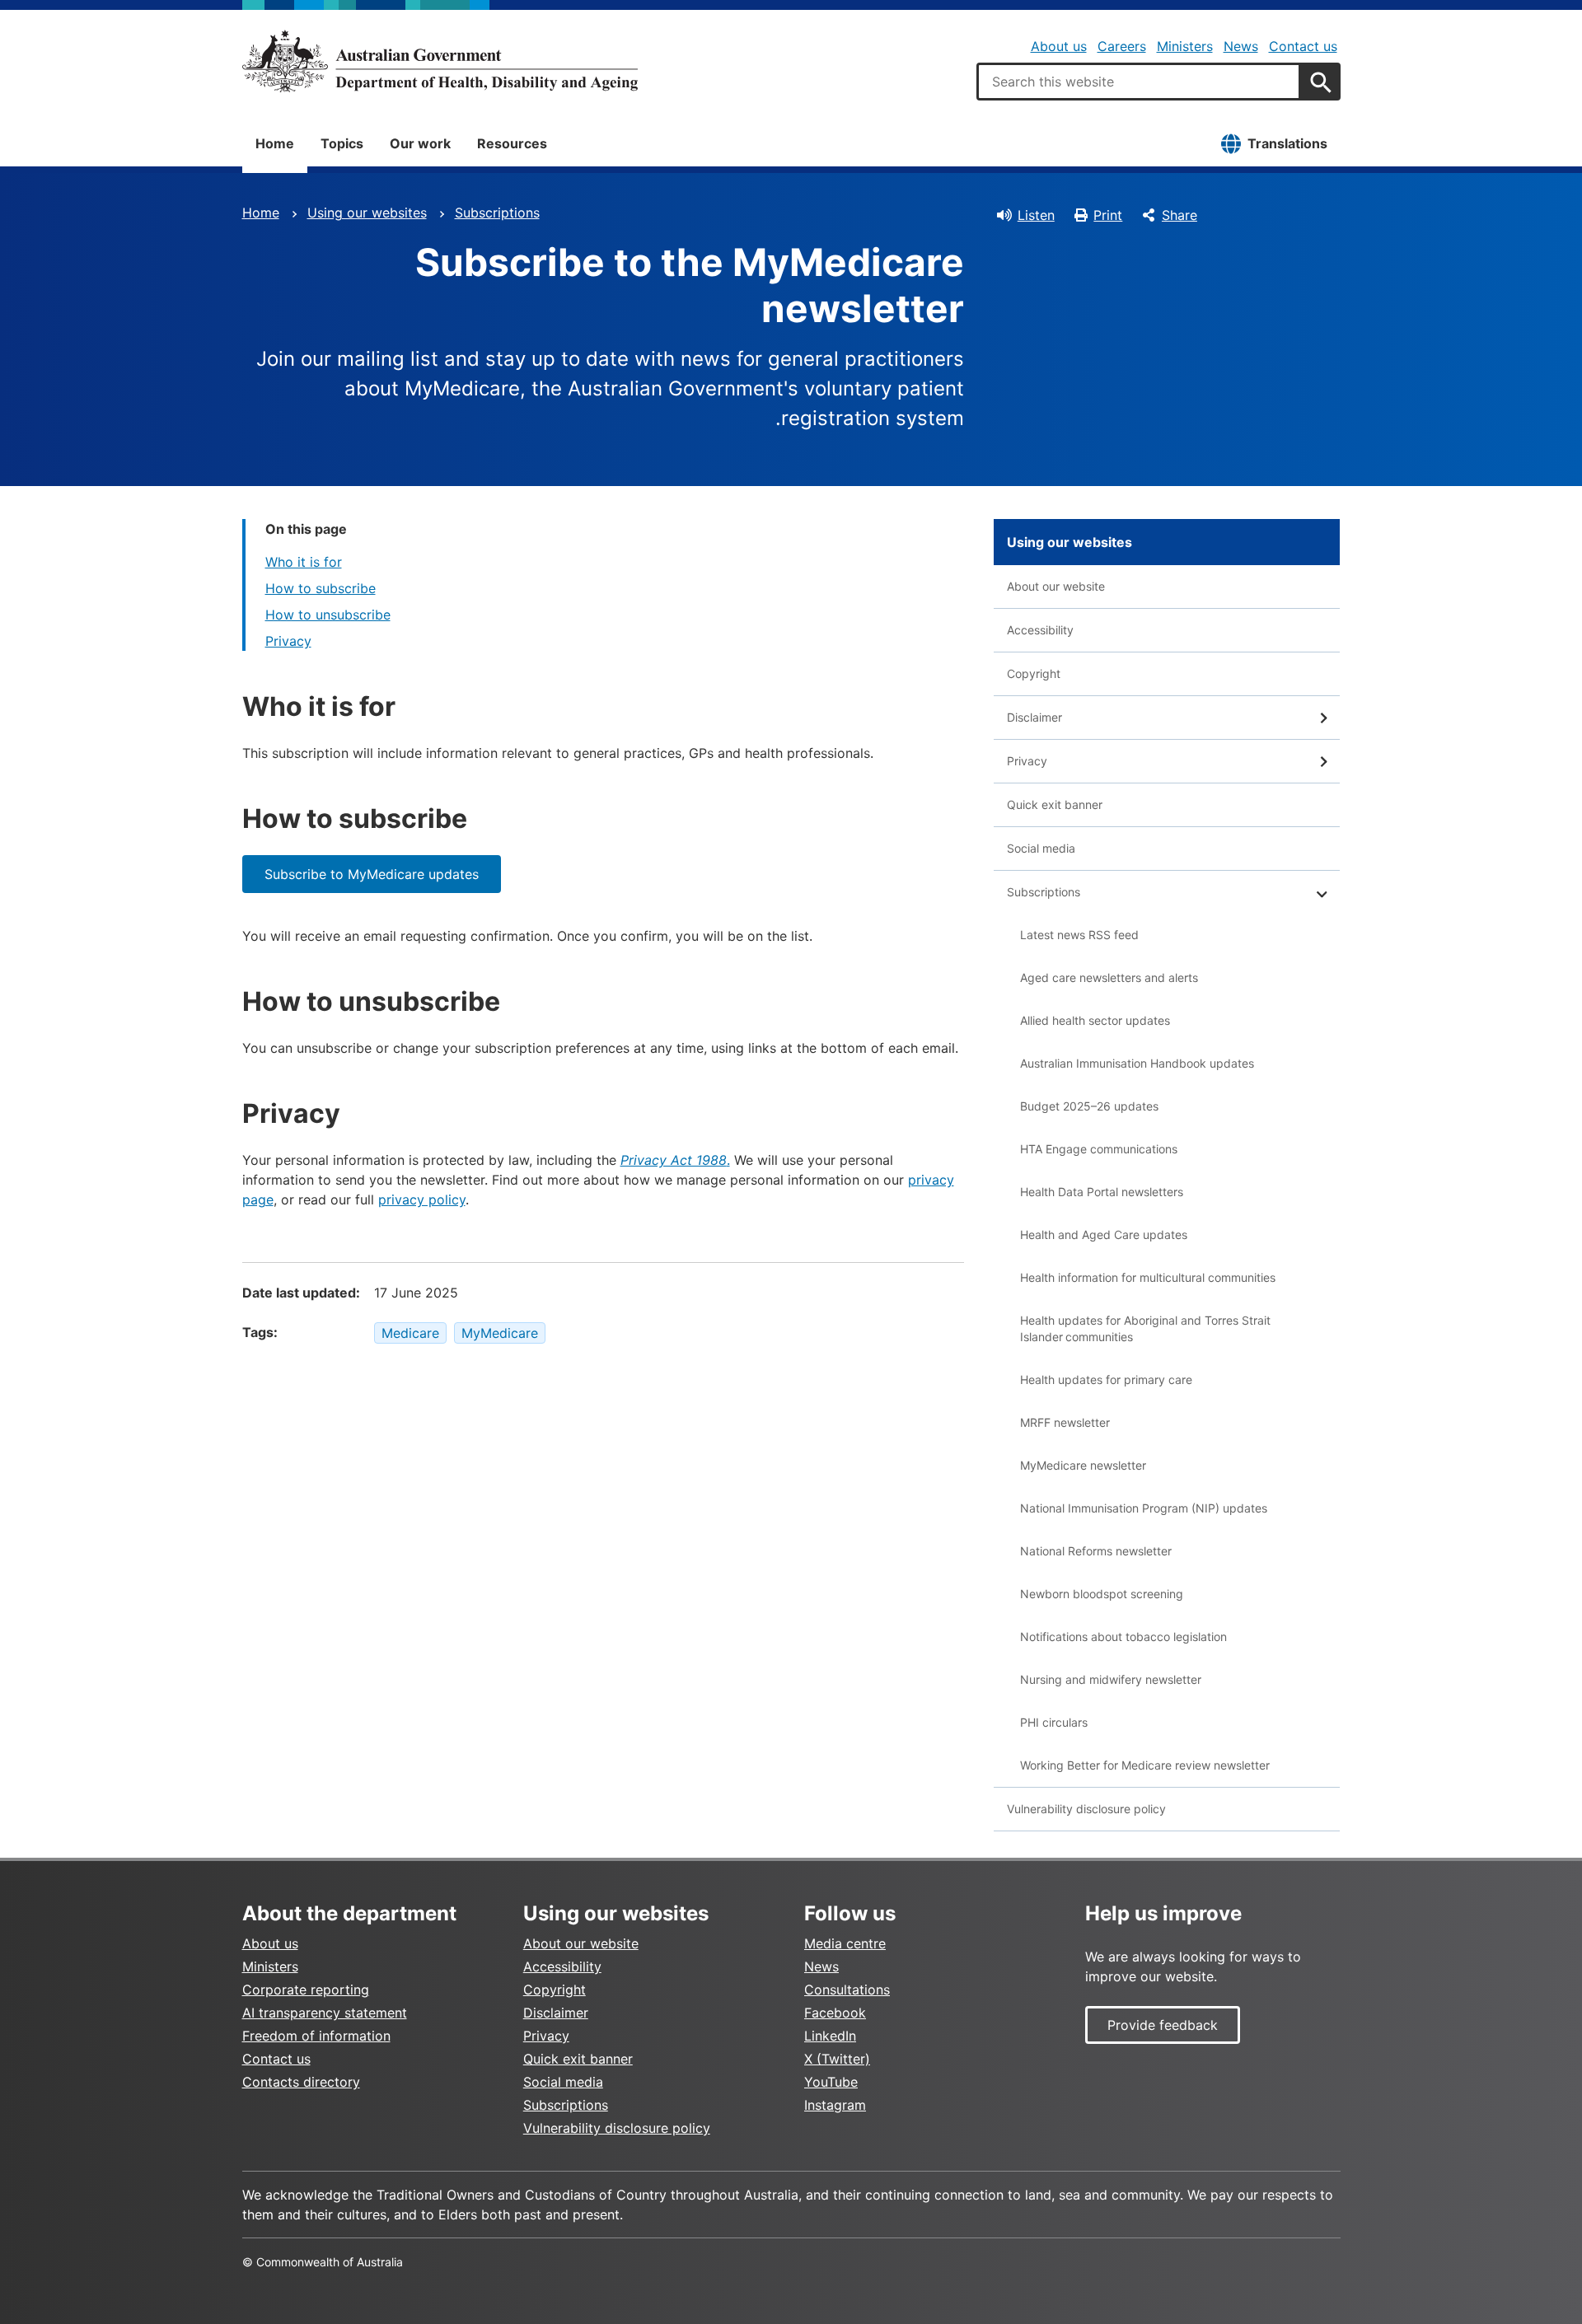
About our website (1056, 586)
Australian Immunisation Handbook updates (1137, 1063)
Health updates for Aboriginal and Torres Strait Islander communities (1145, 1328)
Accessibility (1040, 630)
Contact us (1303, 46)
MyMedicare (500, 1333)
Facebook (835, 2013)
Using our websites (367, 213)
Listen (1036, 215)
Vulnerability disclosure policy (1086, 1809)
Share (1179, 215)
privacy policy (422, 1199)
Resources (512, 143)
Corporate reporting (306, 1990)
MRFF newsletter (1065, 1422)
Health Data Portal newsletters (1102, 1192)
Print (1108, 215)
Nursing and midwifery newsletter (1111, 1679)
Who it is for (304, 562)
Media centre (845, 1943)
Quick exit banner (1055, 804)
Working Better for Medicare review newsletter (1145, 1765)
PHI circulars (1054, 1722)
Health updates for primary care (1106, 1379)
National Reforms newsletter (1096, 1551)
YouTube (831, 2082)
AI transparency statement (325, 2013)
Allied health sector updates (1095, 1020)
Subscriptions (497, 213)
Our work (420, 143)
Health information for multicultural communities (1148, 1277)
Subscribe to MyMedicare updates (372, 874)
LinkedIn (830, 2036)
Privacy (288, 641)
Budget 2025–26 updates (1089, 1106)
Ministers (1185, 46)
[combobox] (1139, 82)
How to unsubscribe (328, 615)
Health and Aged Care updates (1104, 1234)
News (1241, 46)
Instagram (835, 2105)
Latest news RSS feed (1079, 935)
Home (275, 143)
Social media (1041, 848)
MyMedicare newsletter (1083, 1465)
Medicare (410, 1333)
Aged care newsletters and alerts (1109, 977)
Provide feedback (1163, 2025)
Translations (1287, 143)
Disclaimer (1034, 717)
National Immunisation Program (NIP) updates (1144, 1508)
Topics (342, 143)
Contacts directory (301, 2082)
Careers (1122, 46)
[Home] (440, 61)
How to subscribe (321, 588)
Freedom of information (316, 2036)
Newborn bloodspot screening (1102, 1594)
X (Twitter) (837, 2059)
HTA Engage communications (1099, 1149)
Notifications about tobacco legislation (1123, 1637)
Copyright (1034, 673)
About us (1059, 46)
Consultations (847, 1990)
